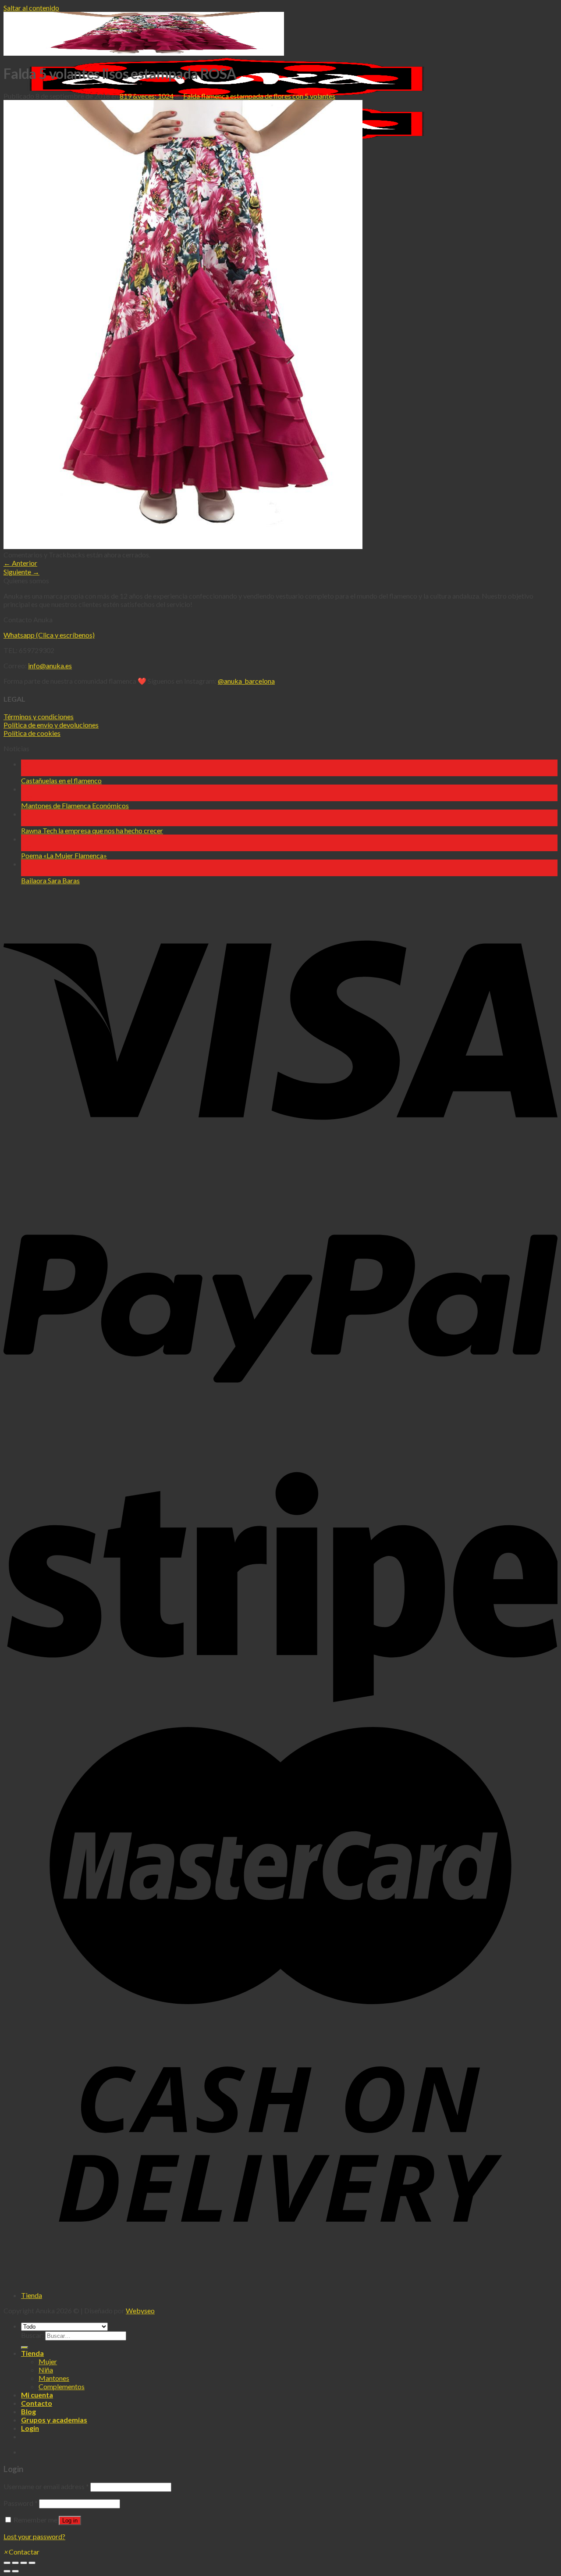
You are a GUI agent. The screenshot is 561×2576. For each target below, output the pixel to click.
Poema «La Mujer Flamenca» (64, 855)
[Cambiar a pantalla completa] (24, 2563)
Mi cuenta (37, 2395)
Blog (28, 2411)
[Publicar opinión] (25, 2348)
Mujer (48, 2361)
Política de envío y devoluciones (51, 725)
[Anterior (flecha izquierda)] (7, 2571)
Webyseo (140, 2310)
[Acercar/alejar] (32, 2563)
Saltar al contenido (31, 8)
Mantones (54, 2378)
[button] (21, 2552)
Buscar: (32, 2335)
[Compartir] (15, 2563)
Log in (70, 2521)
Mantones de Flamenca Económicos (75, 805)
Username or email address (46, 2486)
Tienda (32, 2295)
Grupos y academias (54, 2420)
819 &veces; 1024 (147, 96)
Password (21, 2503)
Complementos (62, 2386)
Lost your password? (34, 2536)
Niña (46, 2370)
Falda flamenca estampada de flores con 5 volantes (259, 96)
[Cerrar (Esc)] (7, 2563)
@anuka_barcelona (246, 681)
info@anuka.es (50, 665)
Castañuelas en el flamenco (61, 780)
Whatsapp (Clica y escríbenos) (49, 635)
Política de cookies (32, 733)
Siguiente (21, 572)
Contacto (37, 2403)
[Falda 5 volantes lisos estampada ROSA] (183, 546)
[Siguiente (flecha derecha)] (15, 2571)
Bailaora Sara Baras (50, 880)
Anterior (20, 563)
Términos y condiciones (39, 716)
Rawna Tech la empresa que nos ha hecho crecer (92, 830)
